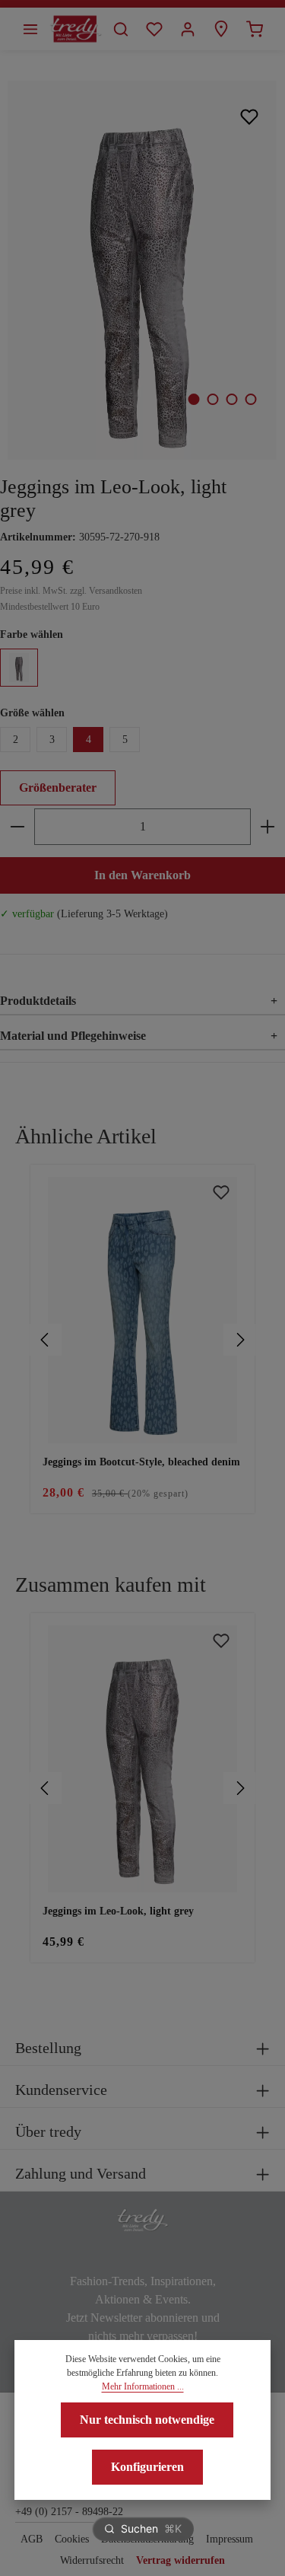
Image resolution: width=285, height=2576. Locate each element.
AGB (32, 2539)
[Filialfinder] (221, 29)
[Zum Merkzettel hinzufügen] (250, 116)
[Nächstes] (239, 1340)
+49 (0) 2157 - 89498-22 (69, 2512)
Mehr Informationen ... (143, 2386)
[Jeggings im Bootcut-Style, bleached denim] (142, 1310)
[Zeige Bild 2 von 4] (212, 399)
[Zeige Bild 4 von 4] (250, 399)
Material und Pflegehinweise (139, 1036)
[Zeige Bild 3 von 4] (231, 399)
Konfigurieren (147, 2467)
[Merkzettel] (154, 29)
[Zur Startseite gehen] (76, 29)
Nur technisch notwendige (147, 2420)
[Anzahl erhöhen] (268, 827)
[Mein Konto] (188, 29)
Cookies (72, 2539)
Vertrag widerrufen (180, 2560)
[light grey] (19, 668)
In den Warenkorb (142, 875)
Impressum (230, 2539)
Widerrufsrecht (92, 2560)
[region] (142, 1340)
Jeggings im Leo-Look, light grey (118, 1911)
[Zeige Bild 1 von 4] (193, 399)
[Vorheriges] (46, 1340)
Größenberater (58, 787)
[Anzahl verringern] (17, 827)
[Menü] (30, 29)
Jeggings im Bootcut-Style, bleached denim (141, 1462)
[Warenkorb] (255, 29)
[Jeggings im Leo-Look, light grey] (142, 270)
